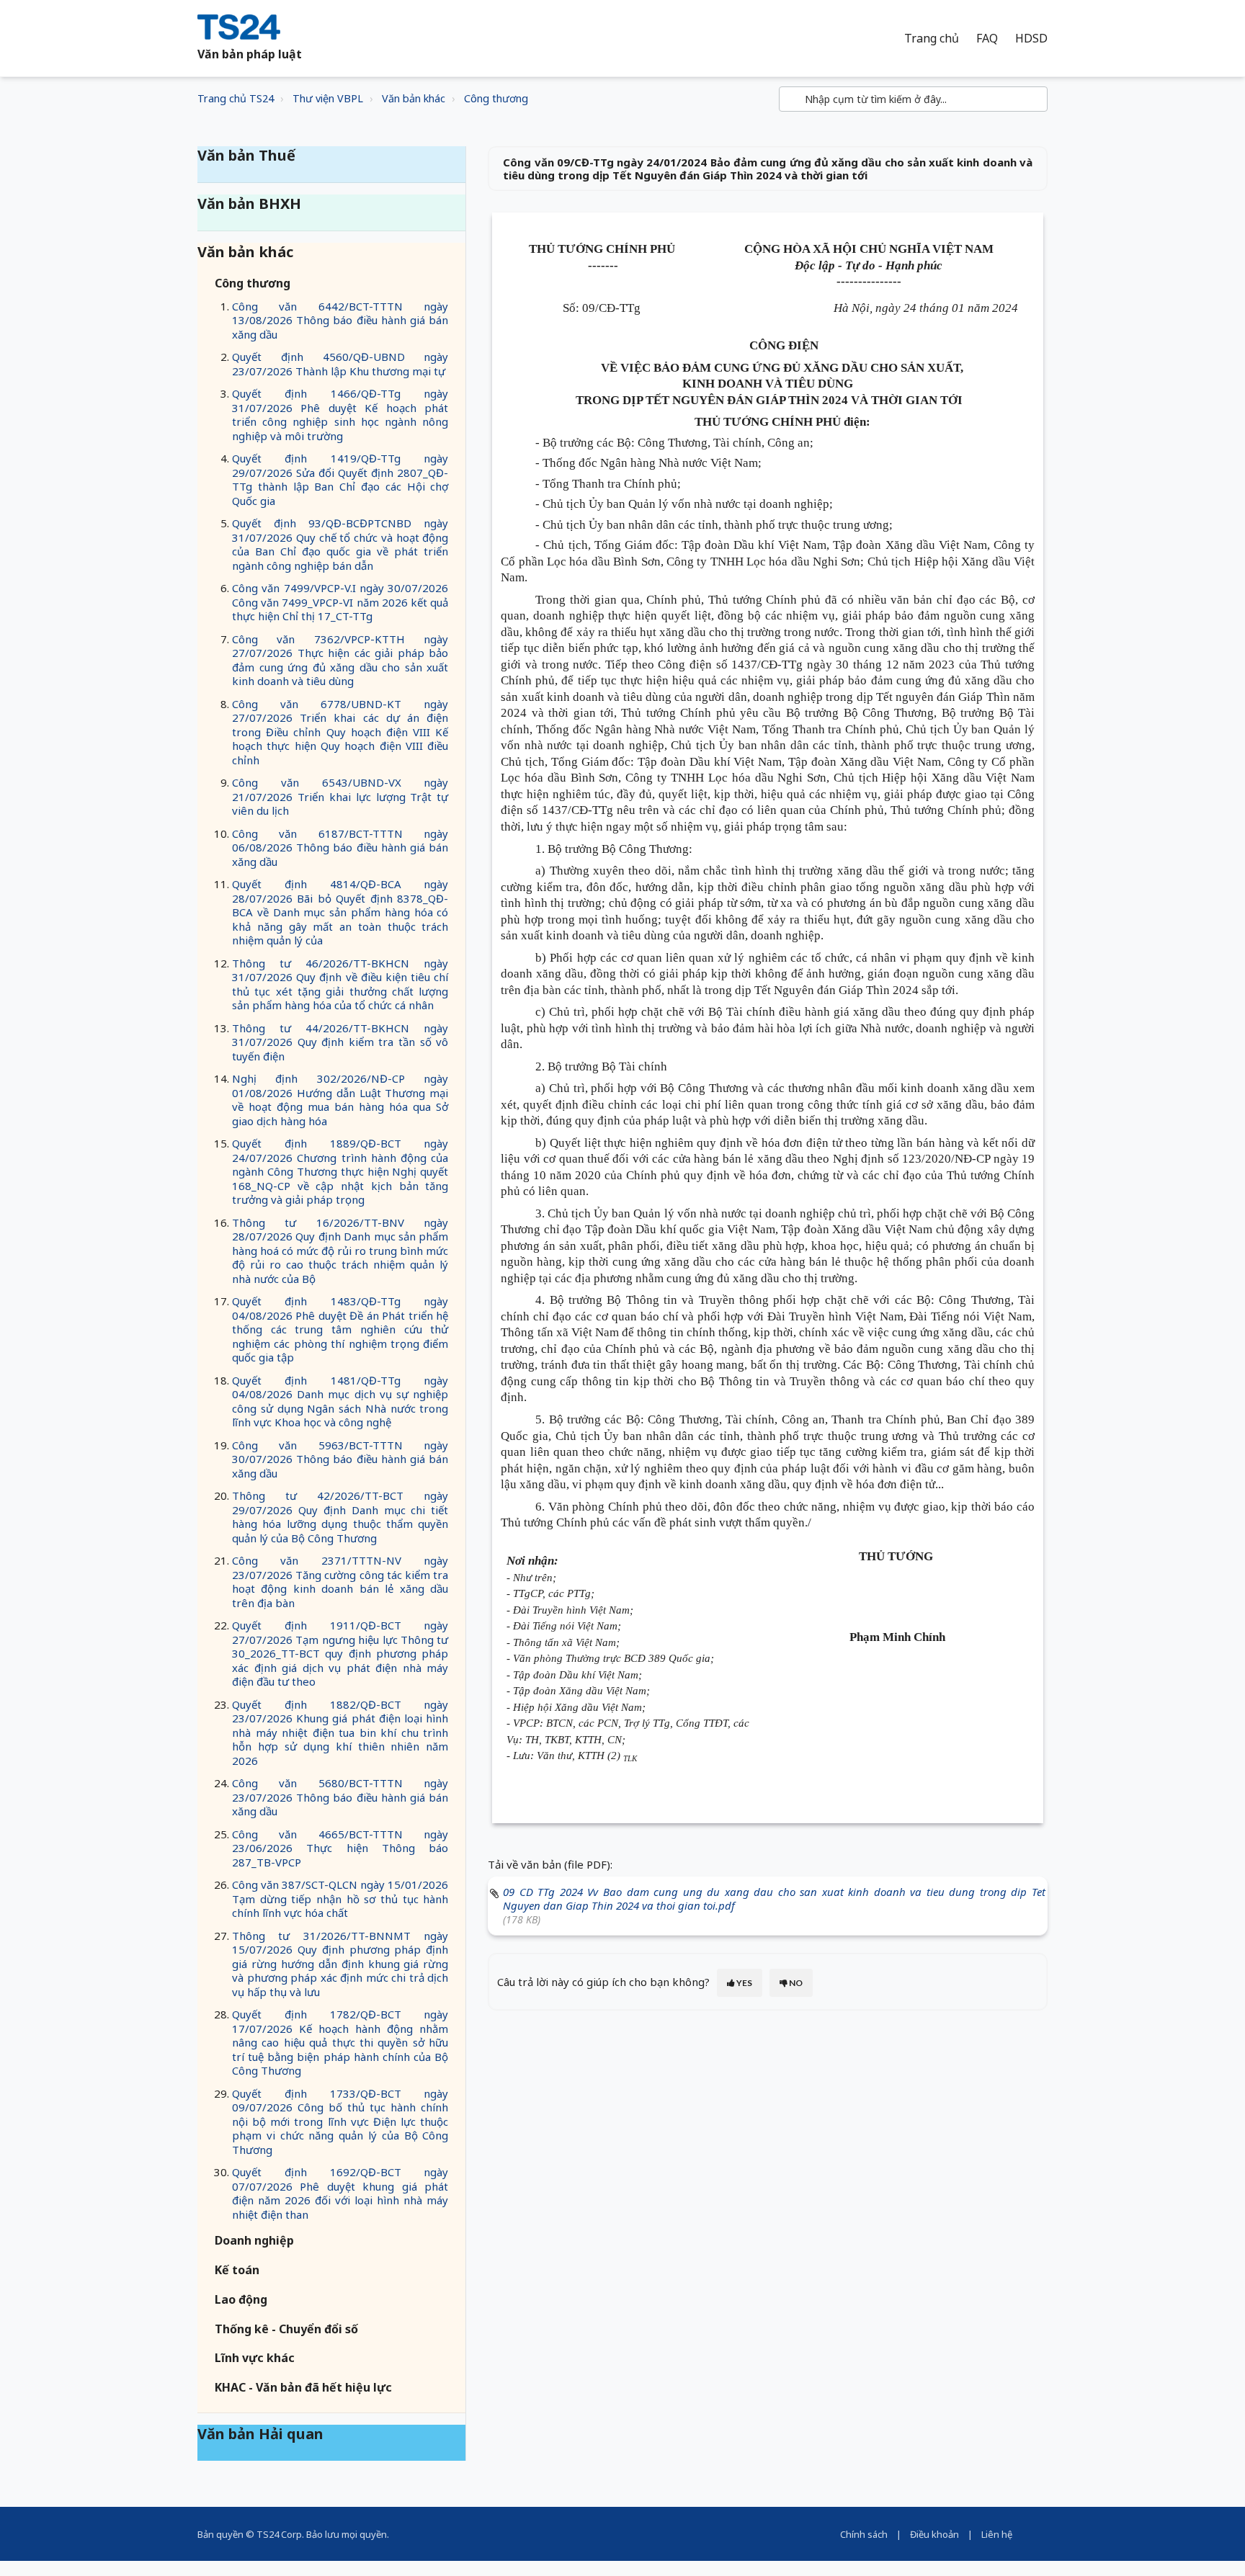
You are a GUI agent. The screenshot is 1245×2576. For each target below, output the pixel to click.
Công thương (496, 98)
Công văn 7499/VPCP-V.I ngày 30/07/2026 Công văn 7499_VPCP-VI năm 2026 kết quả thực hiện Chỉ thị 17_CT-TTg (340, 602)
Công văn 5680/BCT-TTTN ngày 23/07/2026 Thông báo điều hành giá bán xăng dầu (340, 1797)
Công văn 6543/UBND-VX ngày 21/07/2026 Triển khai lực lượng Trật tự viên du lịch (340, 796)
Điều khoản (934, 2534)
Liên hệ (997, 2534)
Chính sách (864, 2534)
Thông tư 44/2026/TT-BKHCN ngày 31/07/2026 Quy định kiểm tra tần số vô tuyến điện (340, 1042)
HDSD (1031, 39)
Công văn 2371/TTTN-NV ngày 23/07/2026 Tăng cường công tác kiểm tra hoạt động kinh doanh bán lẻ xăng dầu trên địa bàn (340, 1582)
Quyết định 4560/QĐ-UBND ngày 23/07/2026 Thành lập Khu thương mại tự (340, 364)
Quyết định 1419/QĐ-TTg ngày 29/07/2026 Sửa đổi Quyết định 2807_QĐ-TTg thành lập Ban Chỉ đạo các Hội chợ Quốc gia (340, 479)
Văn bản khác (414, 98)
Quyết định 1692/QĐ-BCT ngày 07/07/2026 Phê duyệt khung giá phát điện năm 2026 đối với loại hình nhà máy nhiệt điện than (340, 2193)
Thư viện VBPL (328, 98)
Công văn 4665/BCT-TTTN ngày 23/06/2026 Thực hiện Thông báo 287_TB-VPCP (340, 1848)
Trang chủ (932, 39)
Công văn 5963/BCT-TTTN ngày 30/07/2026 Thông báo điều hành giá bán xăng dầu (340, 1459)
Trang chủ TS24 (236, 98)
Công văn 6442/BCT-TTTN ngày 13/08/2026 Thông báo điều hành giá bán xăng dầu (340, 320)
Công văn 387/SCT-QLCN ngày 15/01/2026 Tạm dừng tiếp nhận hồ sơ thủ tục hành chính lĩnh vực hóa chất (340, 1899)
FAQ (987, 39)
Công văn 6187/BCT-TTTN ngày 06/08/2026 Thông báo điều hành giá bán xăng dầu (340, 848)
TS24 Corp (279, 2534)
